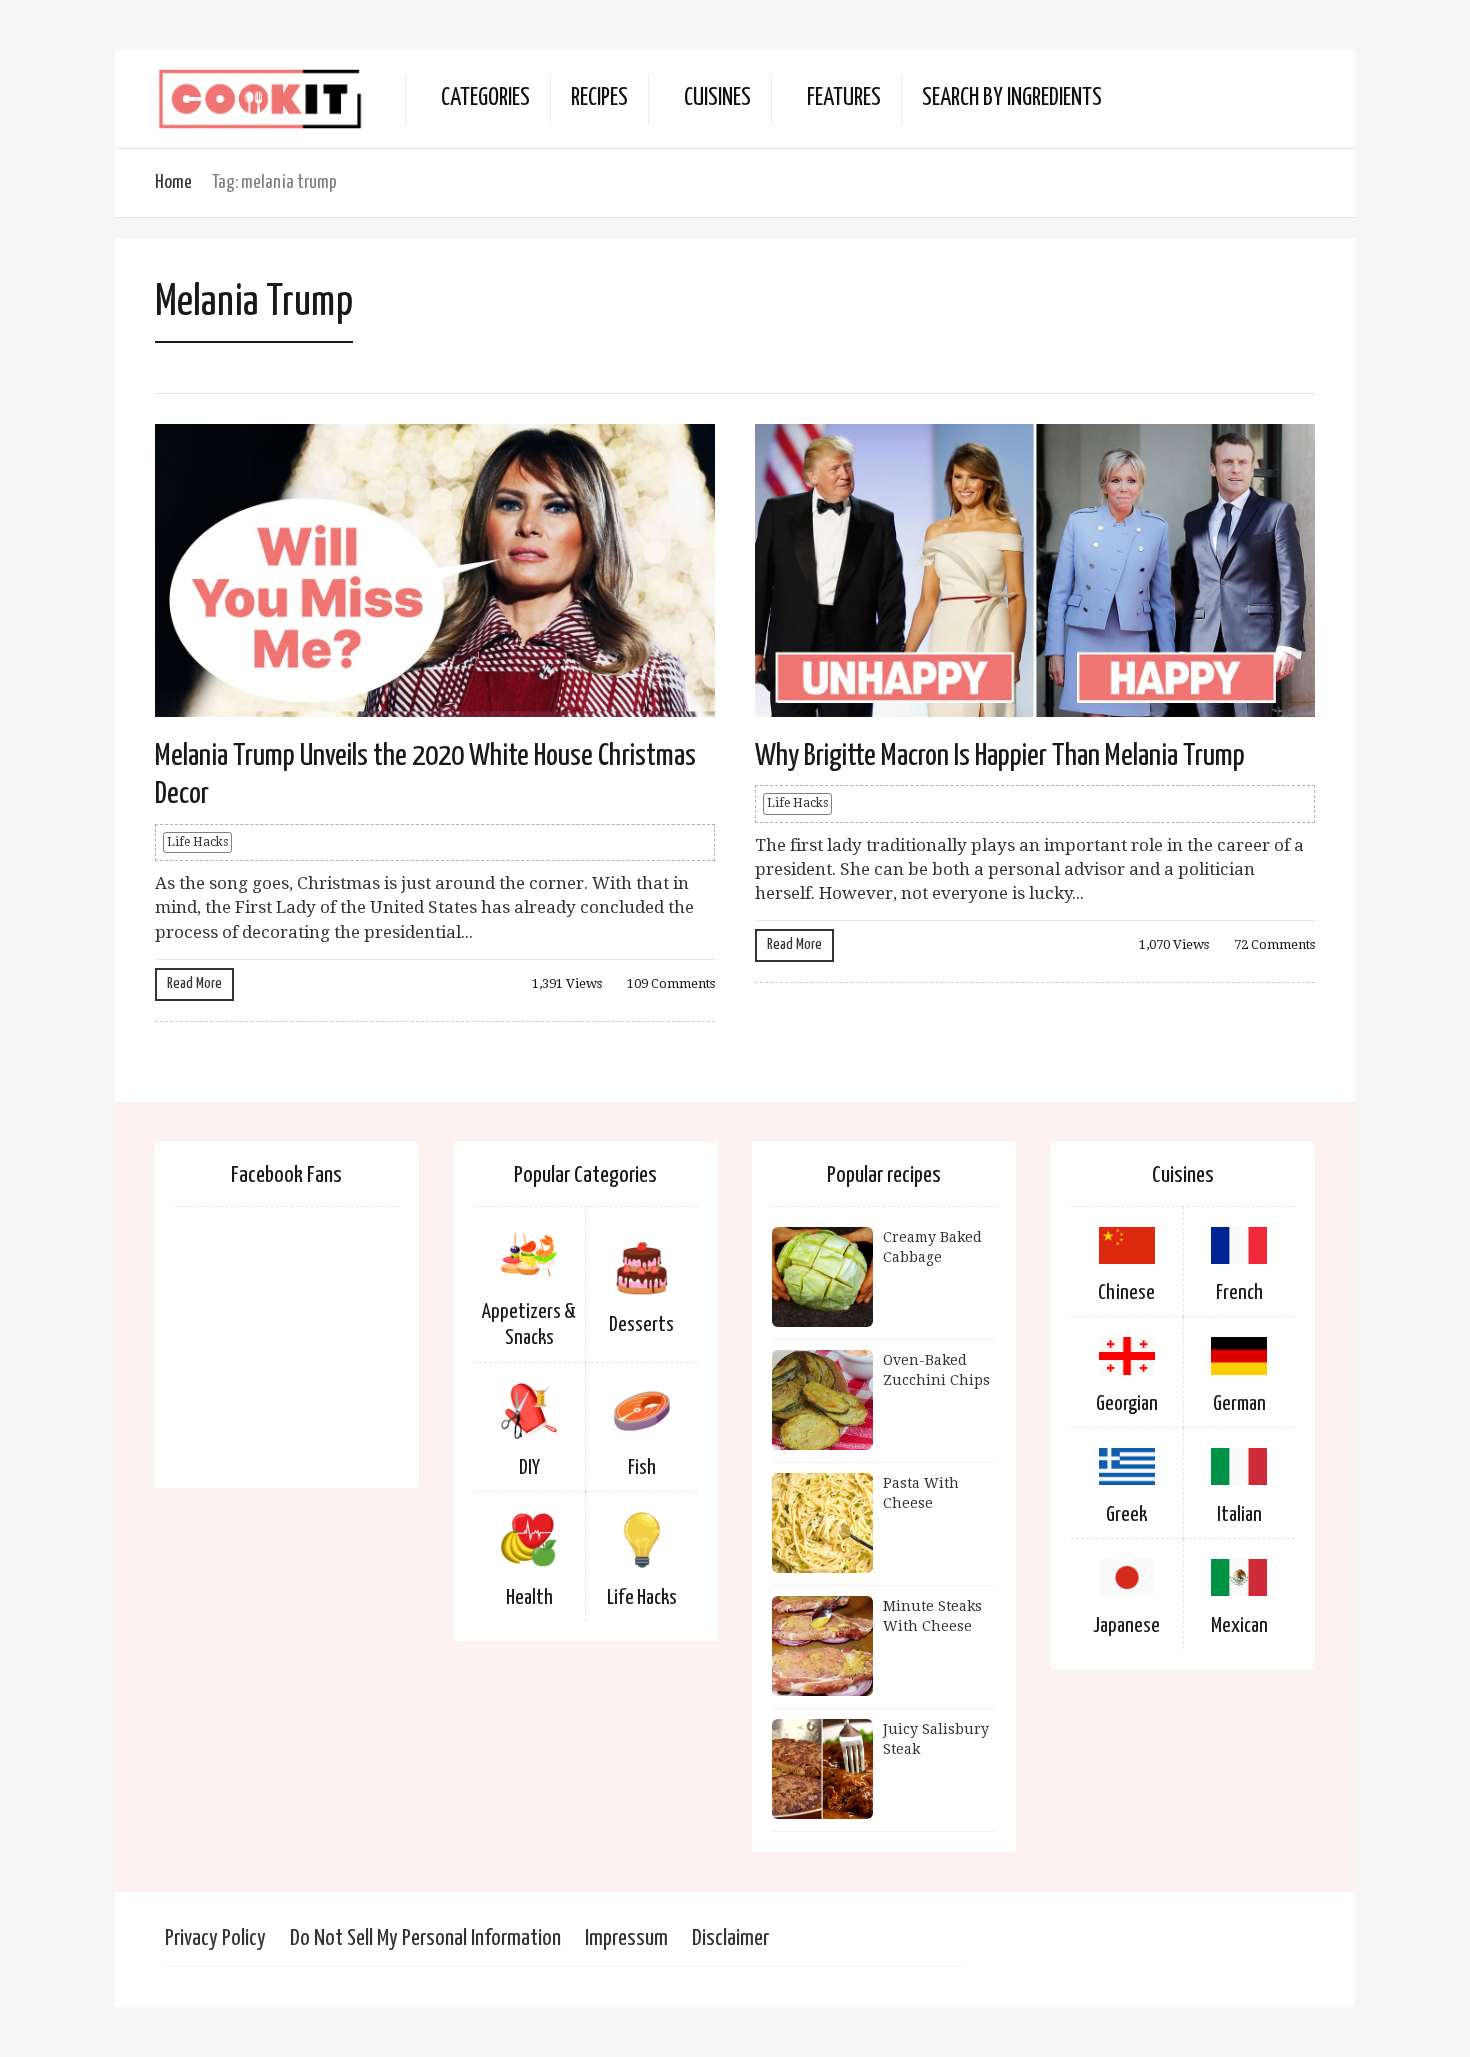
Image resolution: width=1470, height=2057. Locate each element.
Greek (1126, 1515)
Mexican (1239, 1626)
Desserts (641, 1325)
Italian (1239, 1515)
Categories (485, 98)
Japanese (1126, 1626)
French (1239, 1293)
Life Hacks (197, 842)
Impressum (626, 1938)
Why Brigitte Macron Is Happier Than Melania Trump (1000, 756)
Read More (194, 983)
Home (173, 182)
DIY (529, 1468)
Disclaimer (730, 1938)
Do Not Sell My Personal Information (425, 1938)
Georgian (1127, 1404)
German (1239, 1404)
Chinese (1126, 1293)
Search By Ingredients (1012, 98)
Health (529, 1598)
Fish (642, 1468)
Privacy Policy (215, 1938)
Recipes (599, 98)
